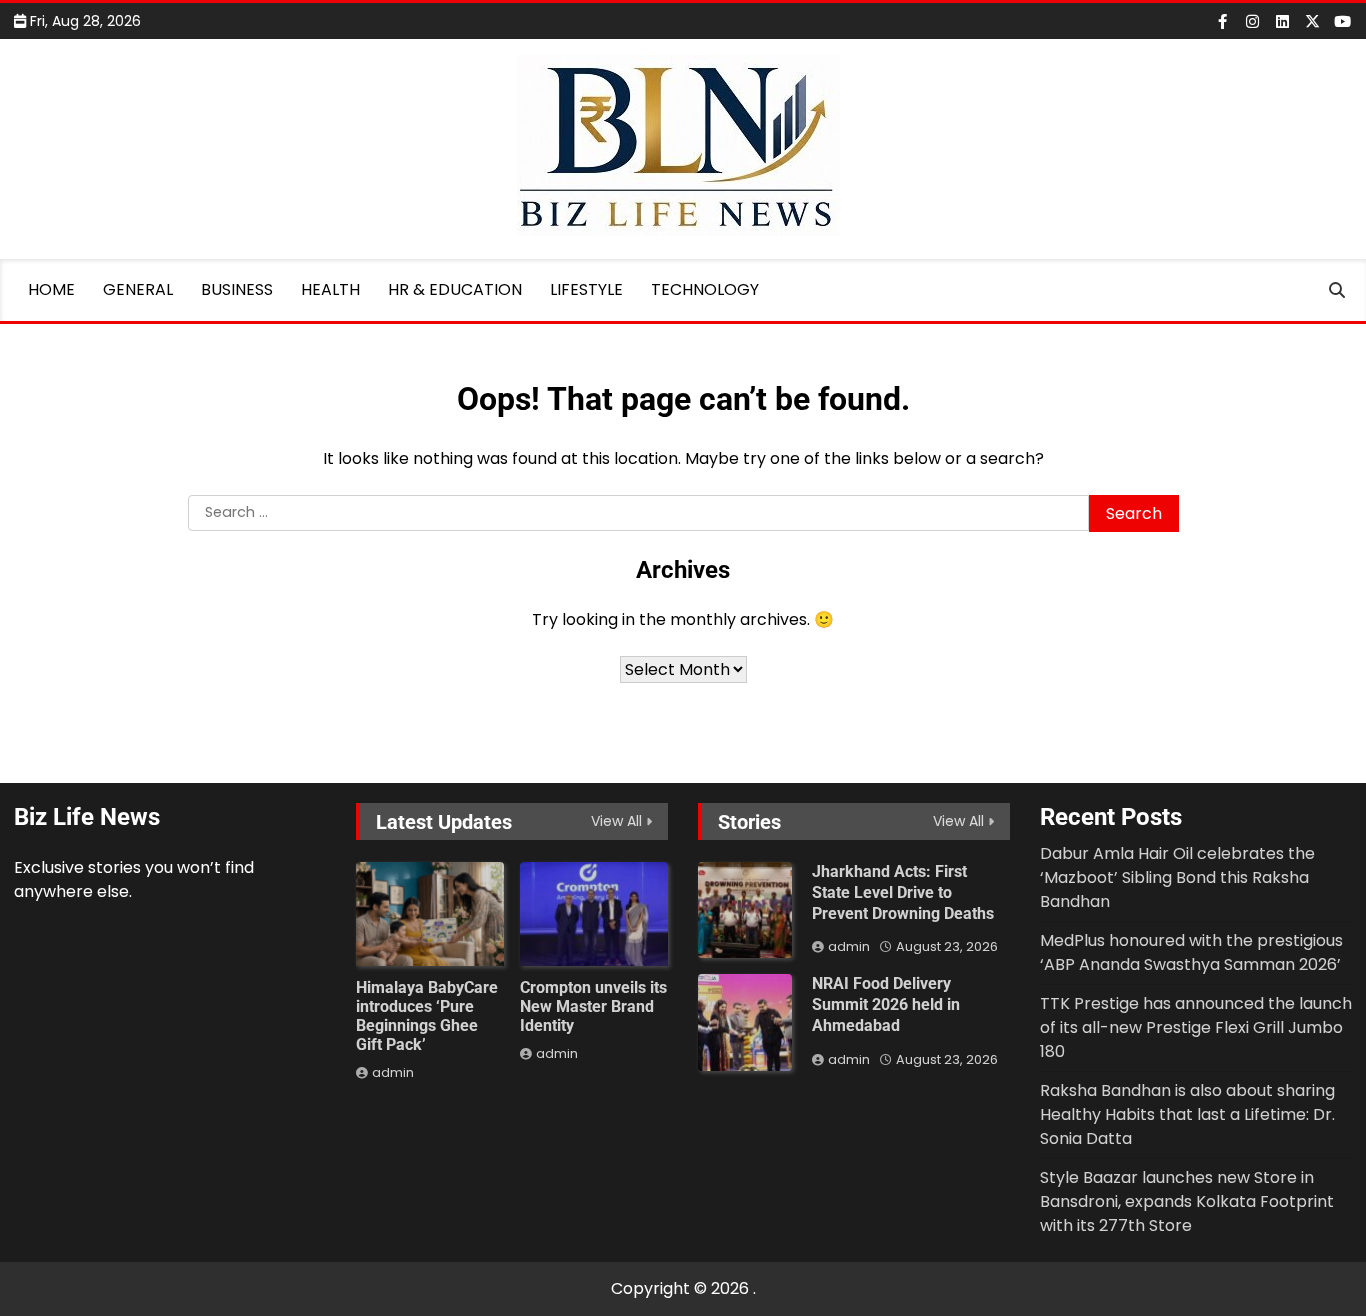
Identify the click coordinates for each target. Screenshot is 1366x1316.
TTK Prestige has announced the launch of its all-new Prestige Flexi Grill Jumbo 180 (1196, 1027)
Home (51, 289)
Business (237, 289)
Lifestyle (586, 289)
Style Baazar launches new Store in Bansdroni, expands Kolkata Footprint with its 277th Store (1187, 1201)
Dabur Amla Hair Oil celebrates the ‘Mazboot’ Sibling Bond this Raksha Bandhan (1177, 877)
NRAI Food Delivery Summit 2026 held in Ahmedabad (886, 1004)
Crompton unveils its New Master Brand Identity (593, 1006)
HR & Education (455, 289)
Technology (705, 289)
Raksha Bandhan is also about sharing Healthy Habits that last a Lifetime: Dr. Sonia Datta (1187, 1114)
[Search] (1337, 290)
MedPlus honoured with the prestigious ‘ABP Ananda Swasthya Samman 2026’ (1191, 952)
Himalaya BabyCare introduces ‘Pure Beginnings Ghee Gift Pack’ (427, 1016)
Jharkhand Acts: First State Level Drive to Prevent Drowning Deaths (903, 892)
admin (393, 1072)
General (138, 289)
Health (330, 289)
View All (616, 821)
